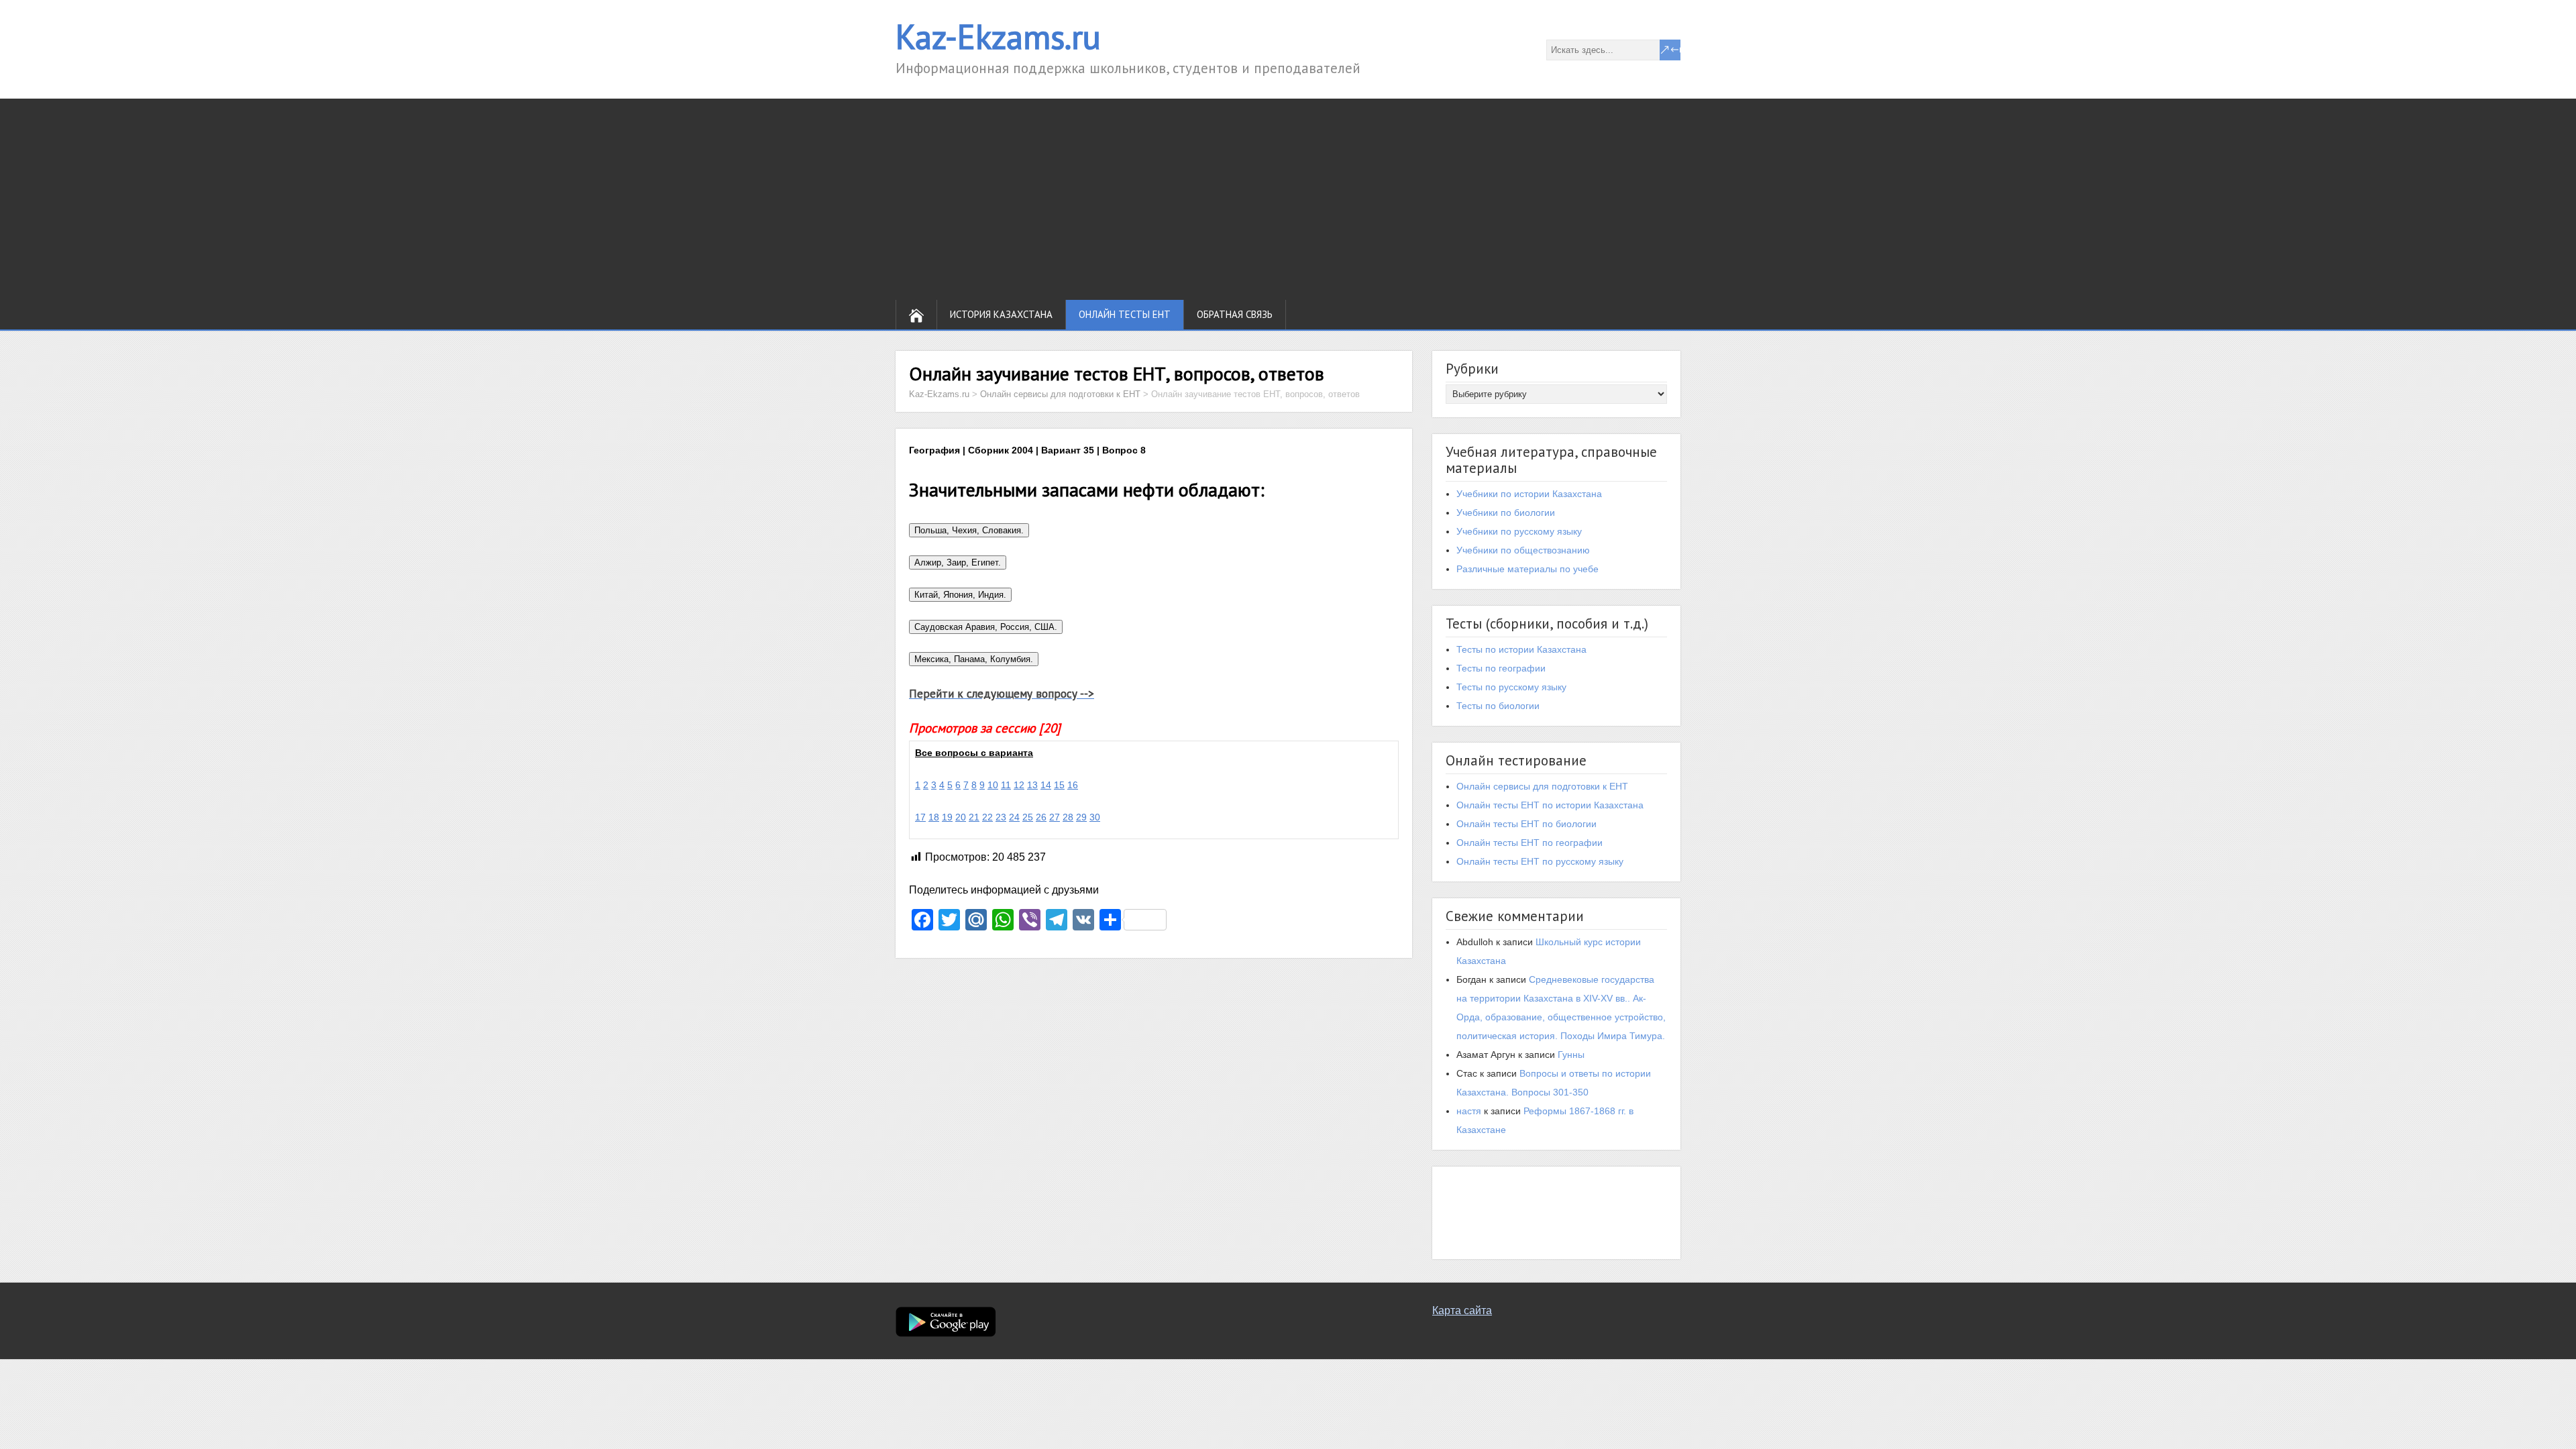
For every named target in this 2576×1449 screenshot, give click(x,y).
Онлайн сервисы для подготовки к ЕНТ (1542, 786)
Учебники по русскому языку (1519, 531)
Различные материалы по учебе (1527, 569)
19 (947, 817)
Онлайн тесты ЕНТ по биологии (1526, 824)
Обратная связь (1235, 314)
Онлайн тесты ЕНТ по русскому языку (1540, 861)
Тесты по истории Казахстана (1521, 649)
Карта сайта (1462, 1310)
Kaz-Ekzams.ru (998, 37)
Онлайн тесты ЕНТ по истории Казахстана (1550, 805)
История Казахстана (1001, 314)
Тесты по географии (1501, 668)
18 (934, 817)
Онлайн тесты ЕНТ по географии (1529, 843)
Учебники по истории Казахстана (1529, 494)
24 (1014, 817)
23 (1001, 817)
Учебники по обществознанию (1523, 550)
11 (1006, 785)
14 (1046, 785)
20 (961, 817)
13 (1032, 785)
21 (974, 817)
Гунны (1571, 1055)
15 (1059, 785)
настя (1469, 1111)
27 (1055, 817)
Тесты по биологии (1498, 706)
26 (1041, 817)
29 (1081, 817)
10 (993, 785)
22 (987, 817)
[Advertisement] (1288, 199)
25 (1028, 817)
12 (1019, 785)
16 (1073, 785)
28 (1068, 817)
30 (1095, 817)
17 (920, 817)
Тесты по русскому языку (1511, 687)
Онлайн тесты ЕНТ (1125, 314)
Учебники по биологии (1506, 513)
